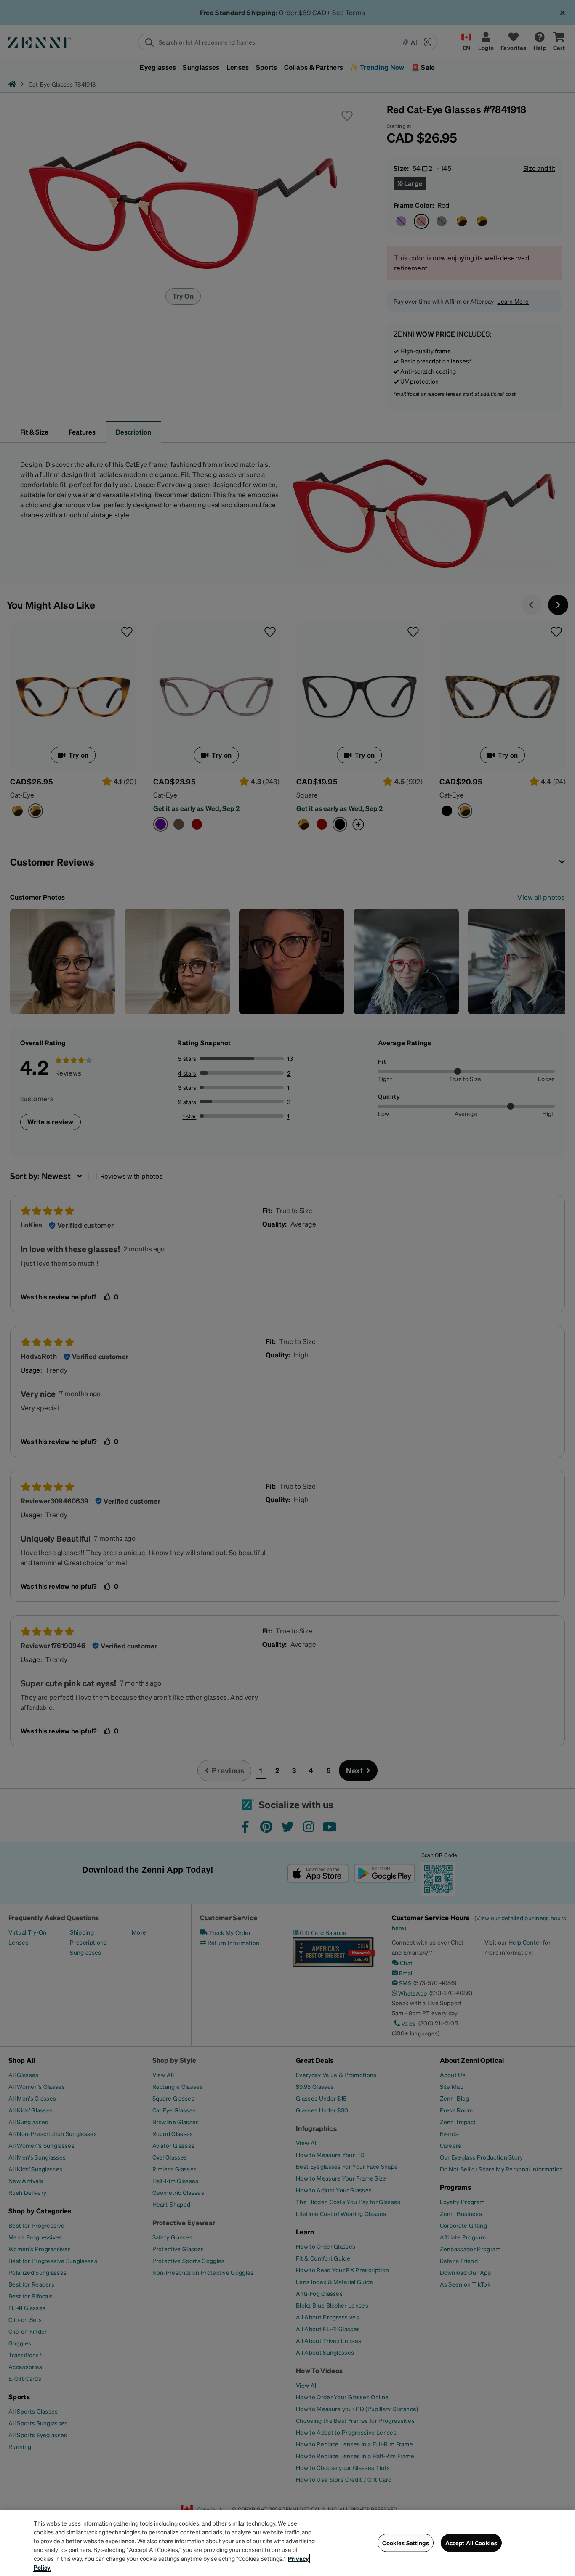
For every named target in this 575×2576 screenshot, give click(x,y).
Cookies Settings (405, 2543)
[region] (287, 2543)
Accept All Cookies (471, 2543)
